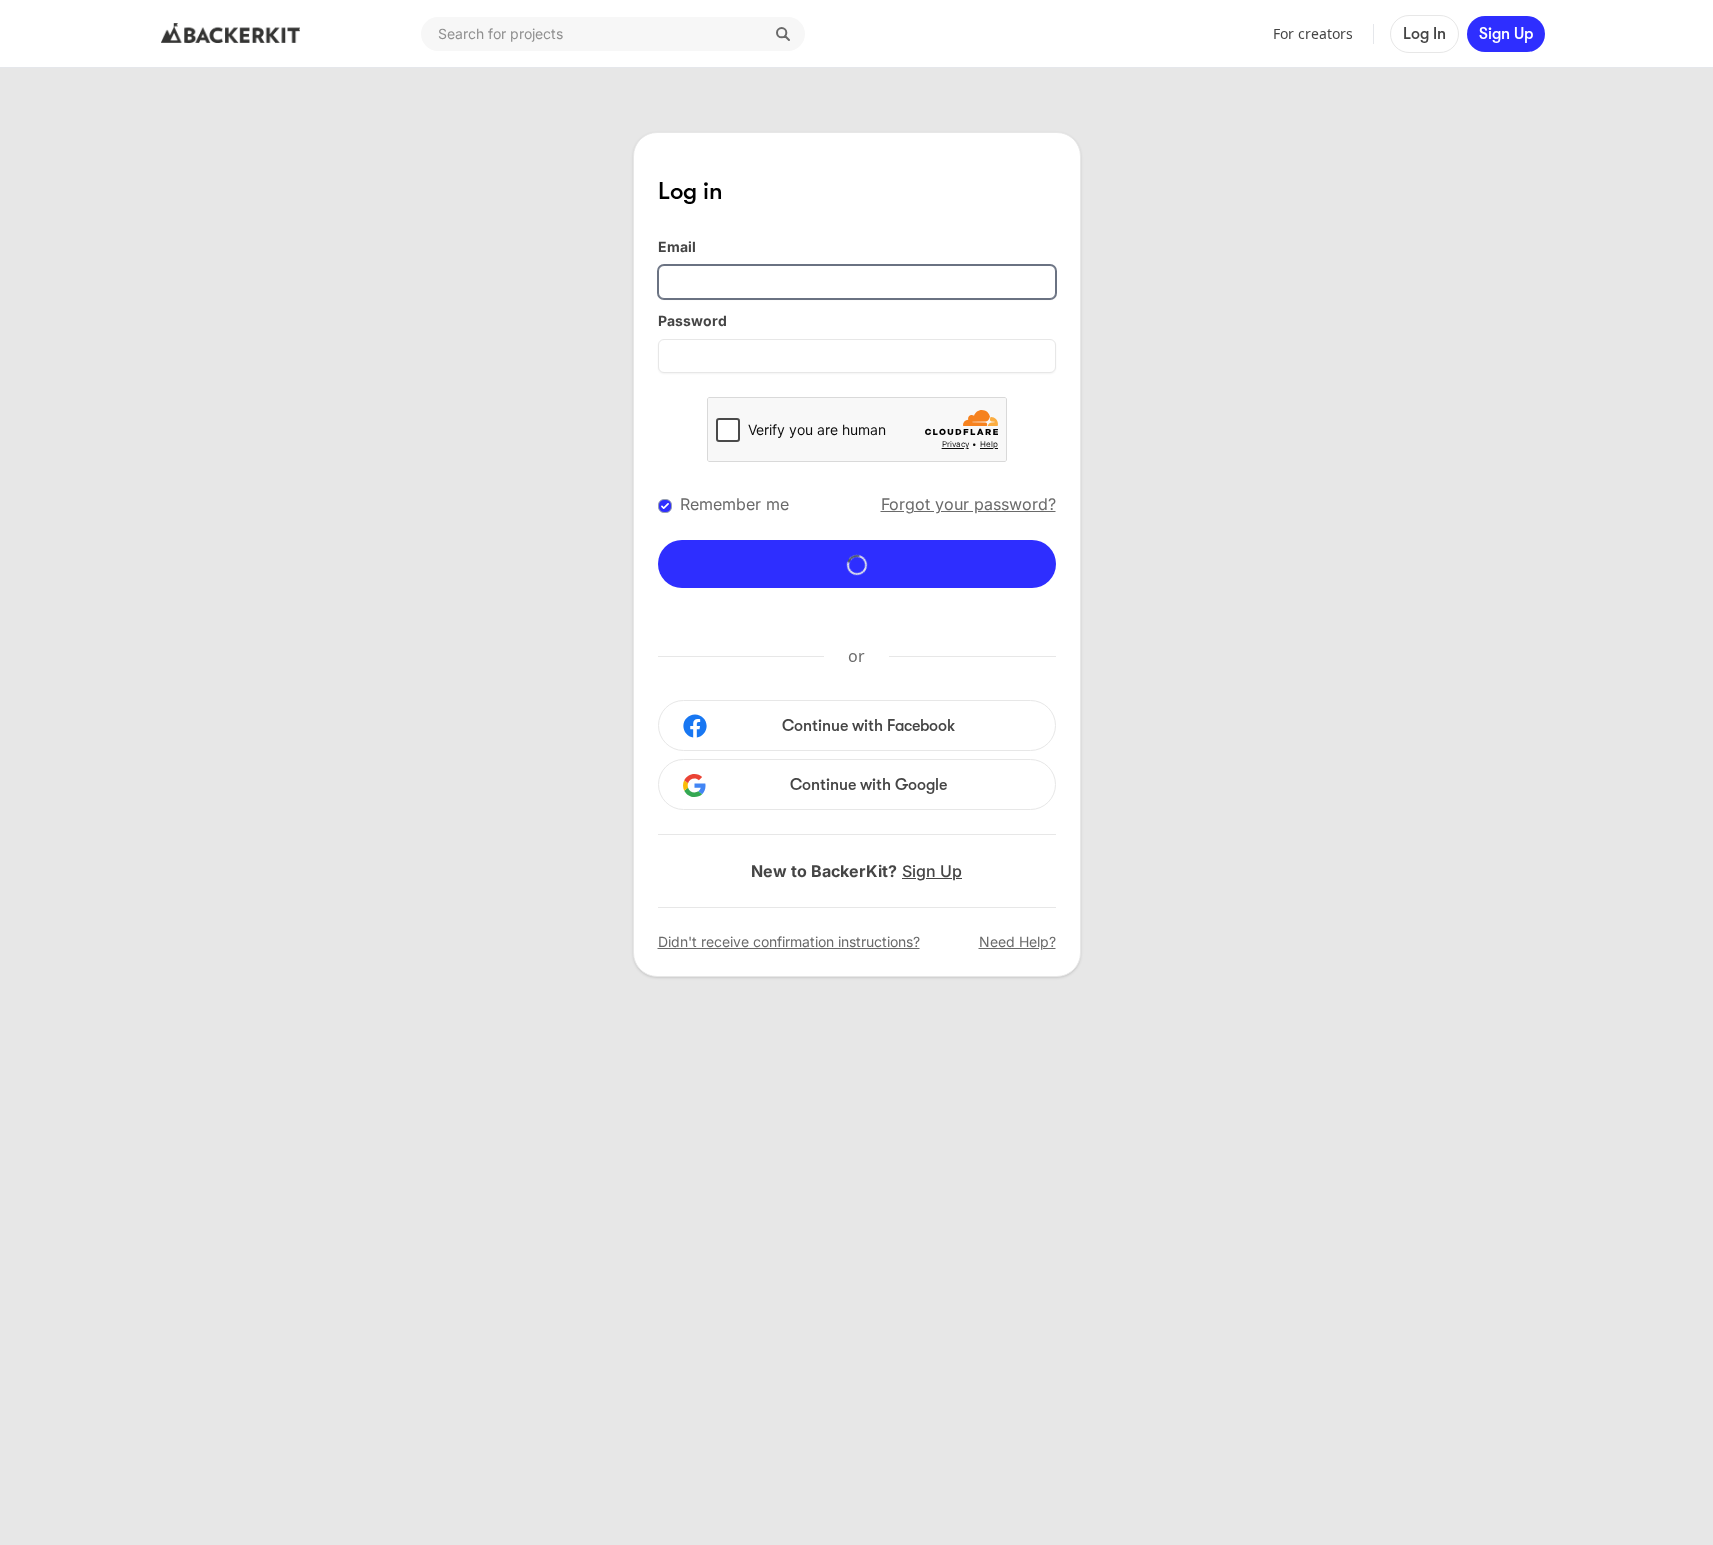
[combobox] (613, 34)
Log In (1424, 34)
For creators (1313, 33)
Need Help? (1017, 941)
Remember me (734, 504)
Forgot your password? (968, 504)
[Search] (783, 34)
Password (692, 320)
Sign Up (1506, 34)
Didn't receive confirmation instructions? (789, 941)
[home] (231, 34)
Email (677, 246)
